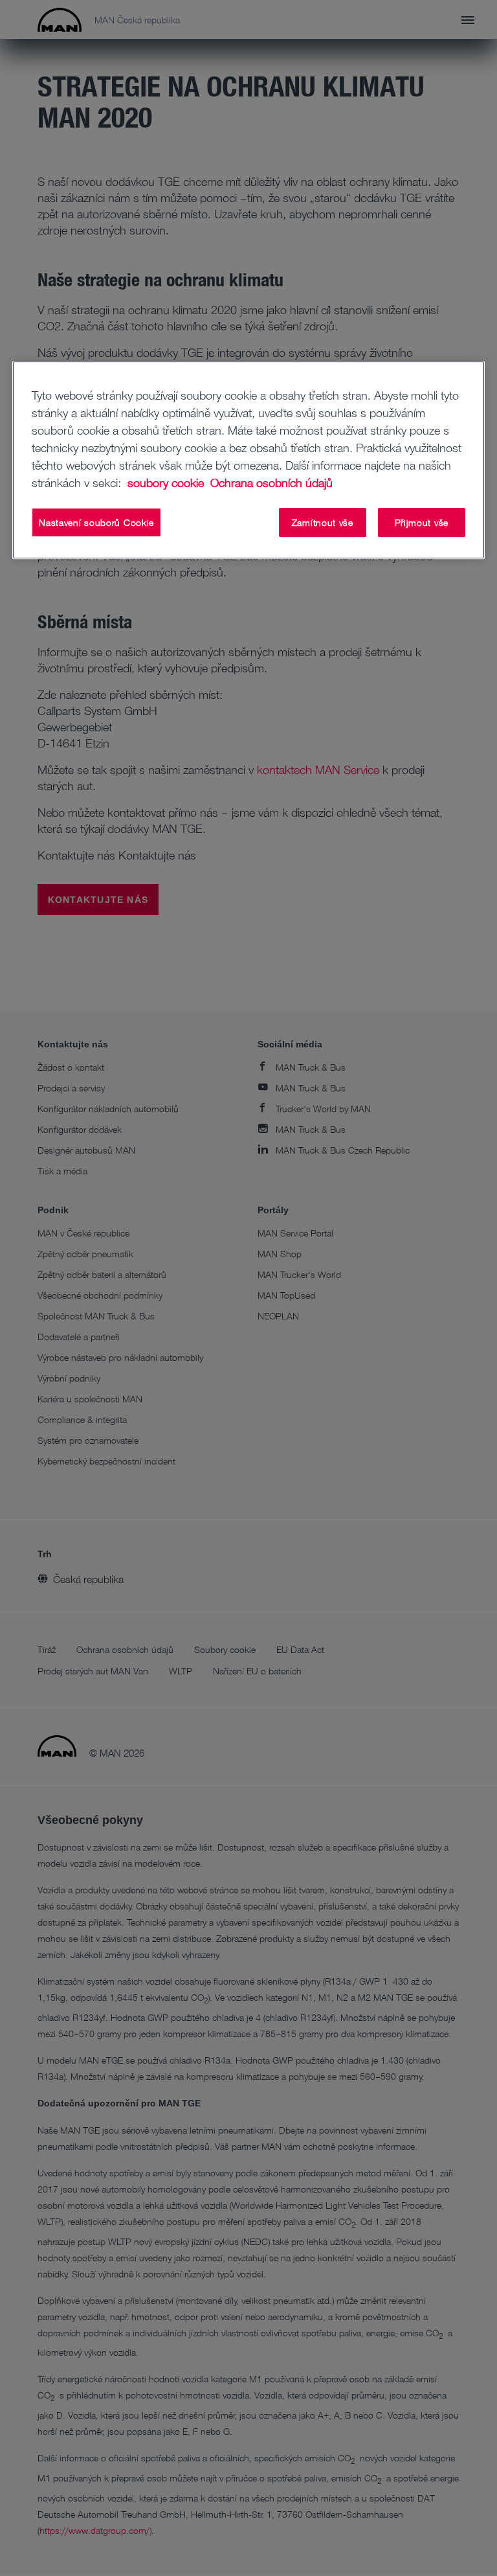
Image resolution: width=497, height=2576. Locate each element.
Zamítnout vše (323, 522)
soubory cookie (167, 483)
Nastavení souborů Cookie (96, 522)
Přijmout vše (422, 522)
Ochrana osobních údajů (271, 483)
